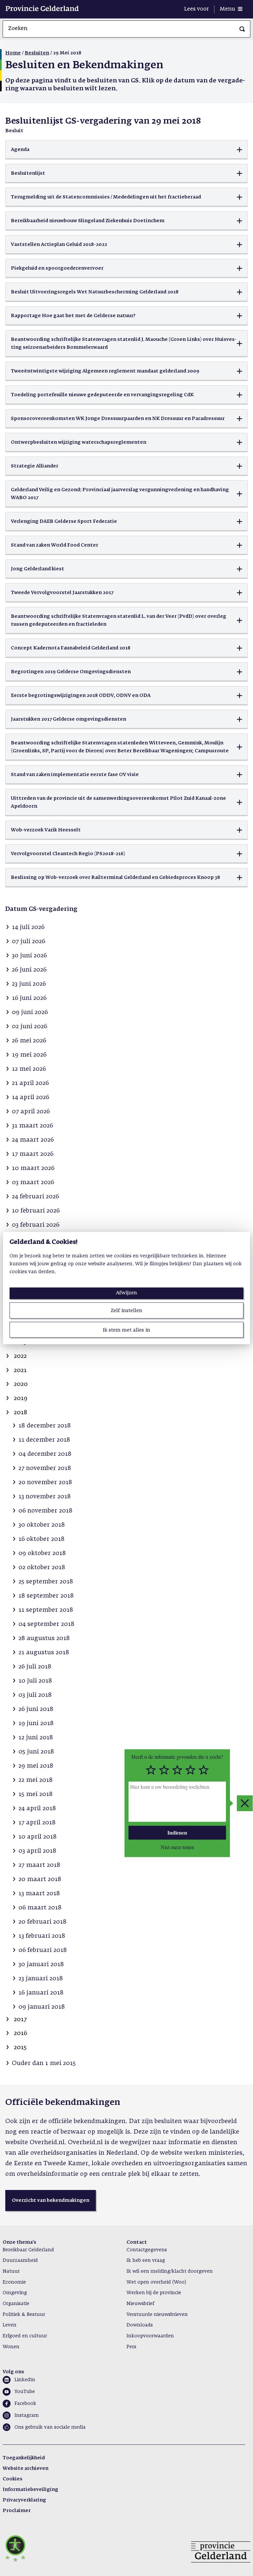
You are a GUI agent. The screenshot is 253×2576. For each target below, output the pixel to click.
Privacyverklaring (24, 2500)
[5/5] (204, 1770)
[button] (126, 150)
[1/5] (151, 1770)
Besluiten (37, 53)
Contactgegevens (147, 2250)
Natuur (11, 2271)
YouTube (25, 2392)
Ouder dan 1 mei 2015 (44, 2063)
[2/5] (164, 1770)
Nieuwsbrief (140, 2304)
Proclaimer (17, 2511)
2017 (20, 2020)
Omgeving (15, 2293)
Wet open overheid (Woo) (156, 2282)
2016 (20, 2033)
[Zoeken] (242, 29)
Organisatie (16, 2304)
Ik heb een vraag (146, 2261)
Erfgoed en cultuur (25, 2336)
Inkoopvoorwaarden (150, 2336)
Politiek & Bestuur (24, 2315)
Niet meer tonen (177, 1847)
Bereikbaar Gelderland (28, 2250)
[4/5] (190, 1770)
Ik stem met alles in (126, 1330)
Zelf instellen (126, 1311)
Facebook (25, 2404)
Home (13, 53)
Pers (131, 2347)
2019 (21, 1398)
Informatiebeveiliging (30, 2490)
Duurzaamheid (20, 2261)
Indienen (177, 1832)
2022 (20, 1356)
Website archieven (26, 2469)
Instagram (27, 2415)
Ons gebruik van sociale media (50, 2427)
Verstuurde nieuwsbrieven (157, 2315)
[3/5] (177, 1770)
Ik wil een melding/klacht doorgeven (170, 2271)
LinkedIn (25, 2380)
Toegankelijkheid (24, 2458)
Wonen (11, 2347)
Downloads (140, 2325)
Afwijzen (126, 1293)
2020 (21, 1384)
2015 (20, 2048)
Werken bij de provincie (154, 2293)
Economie (14, 2282)
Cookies (13, 2479)
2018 (21, 1413)
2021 (20, 1370)
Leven (10, 2325)
